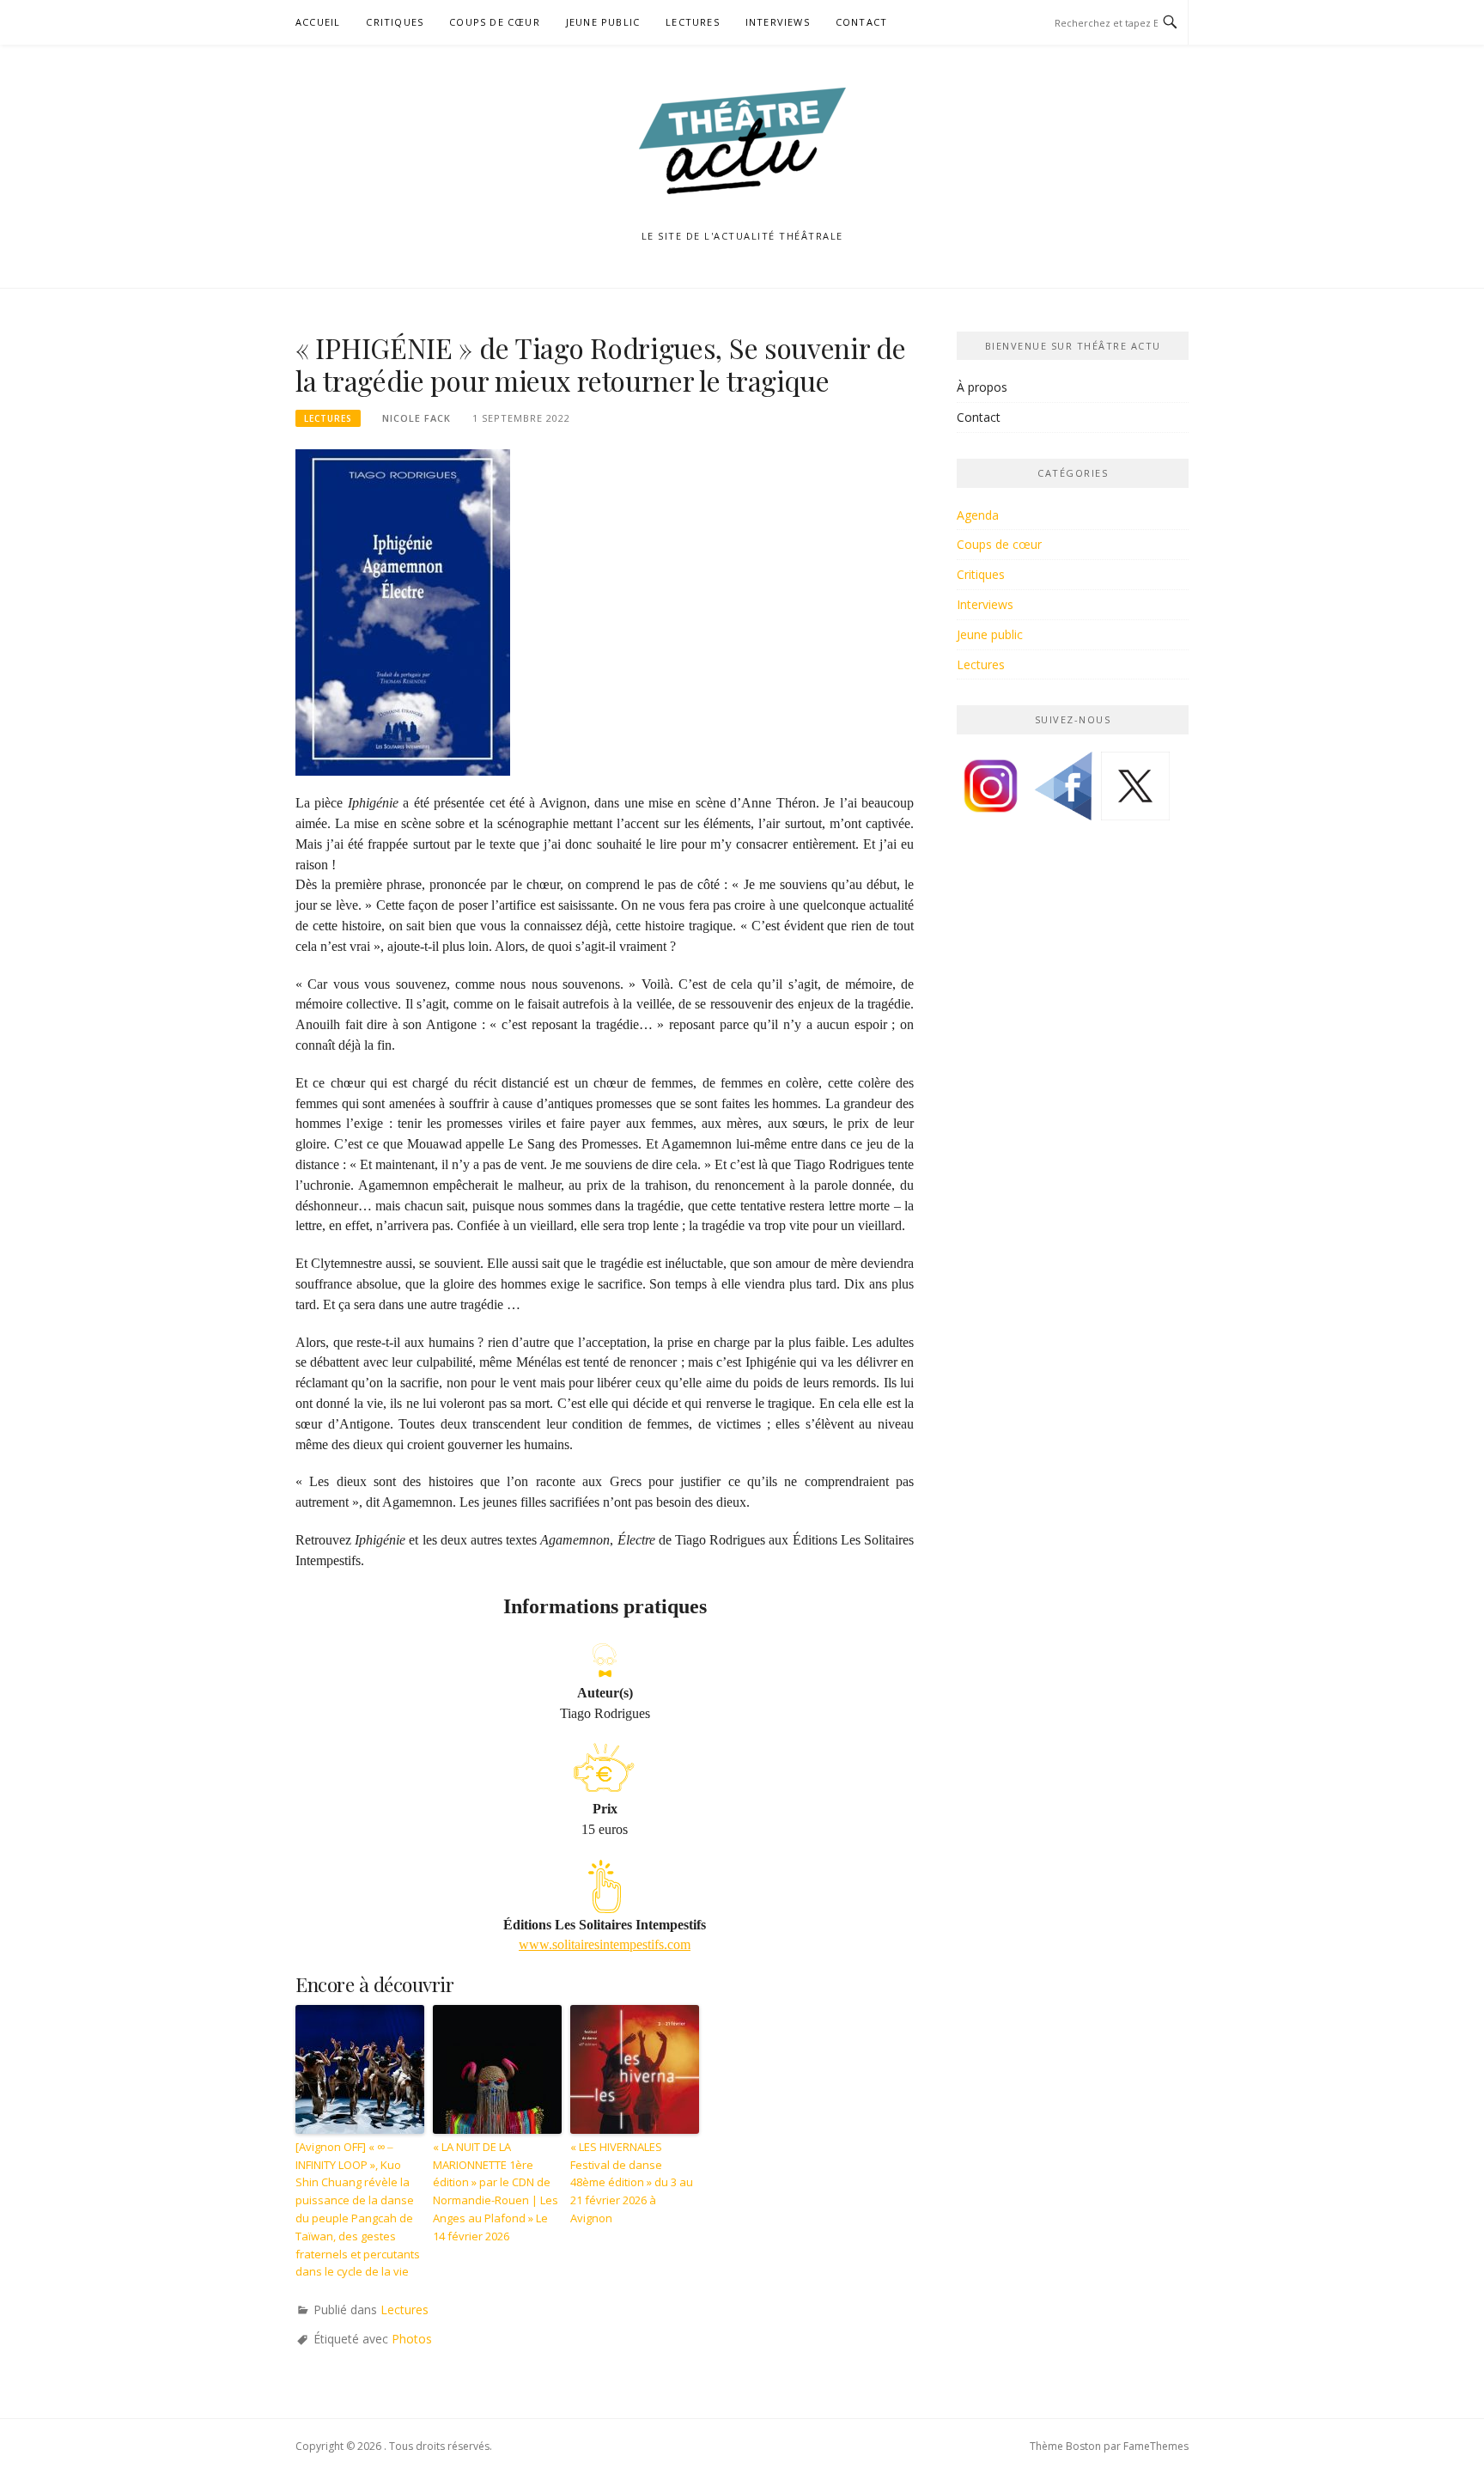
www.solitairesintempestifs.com (605, 1944)
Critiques (395, 22)
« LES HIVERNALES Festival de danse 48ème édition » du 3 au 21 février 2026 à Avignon (632, 2182)
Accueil (318, 22)
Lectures (693, 22)
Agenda (978, 515)
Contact (861, 22)
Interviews (778, 22)
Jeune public (603, 22)
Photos (412, 2339)
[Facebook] (1063, 792)
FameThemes (1156, 2446)
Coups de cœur (495, 22)
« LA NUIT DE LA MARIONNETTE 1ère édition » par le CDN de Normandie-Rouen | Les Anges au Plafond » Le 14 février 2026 (496, 2191)
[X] (1135, 792)
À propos (982, 387)
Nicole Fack (417, 418)
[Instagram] (991, 792)
